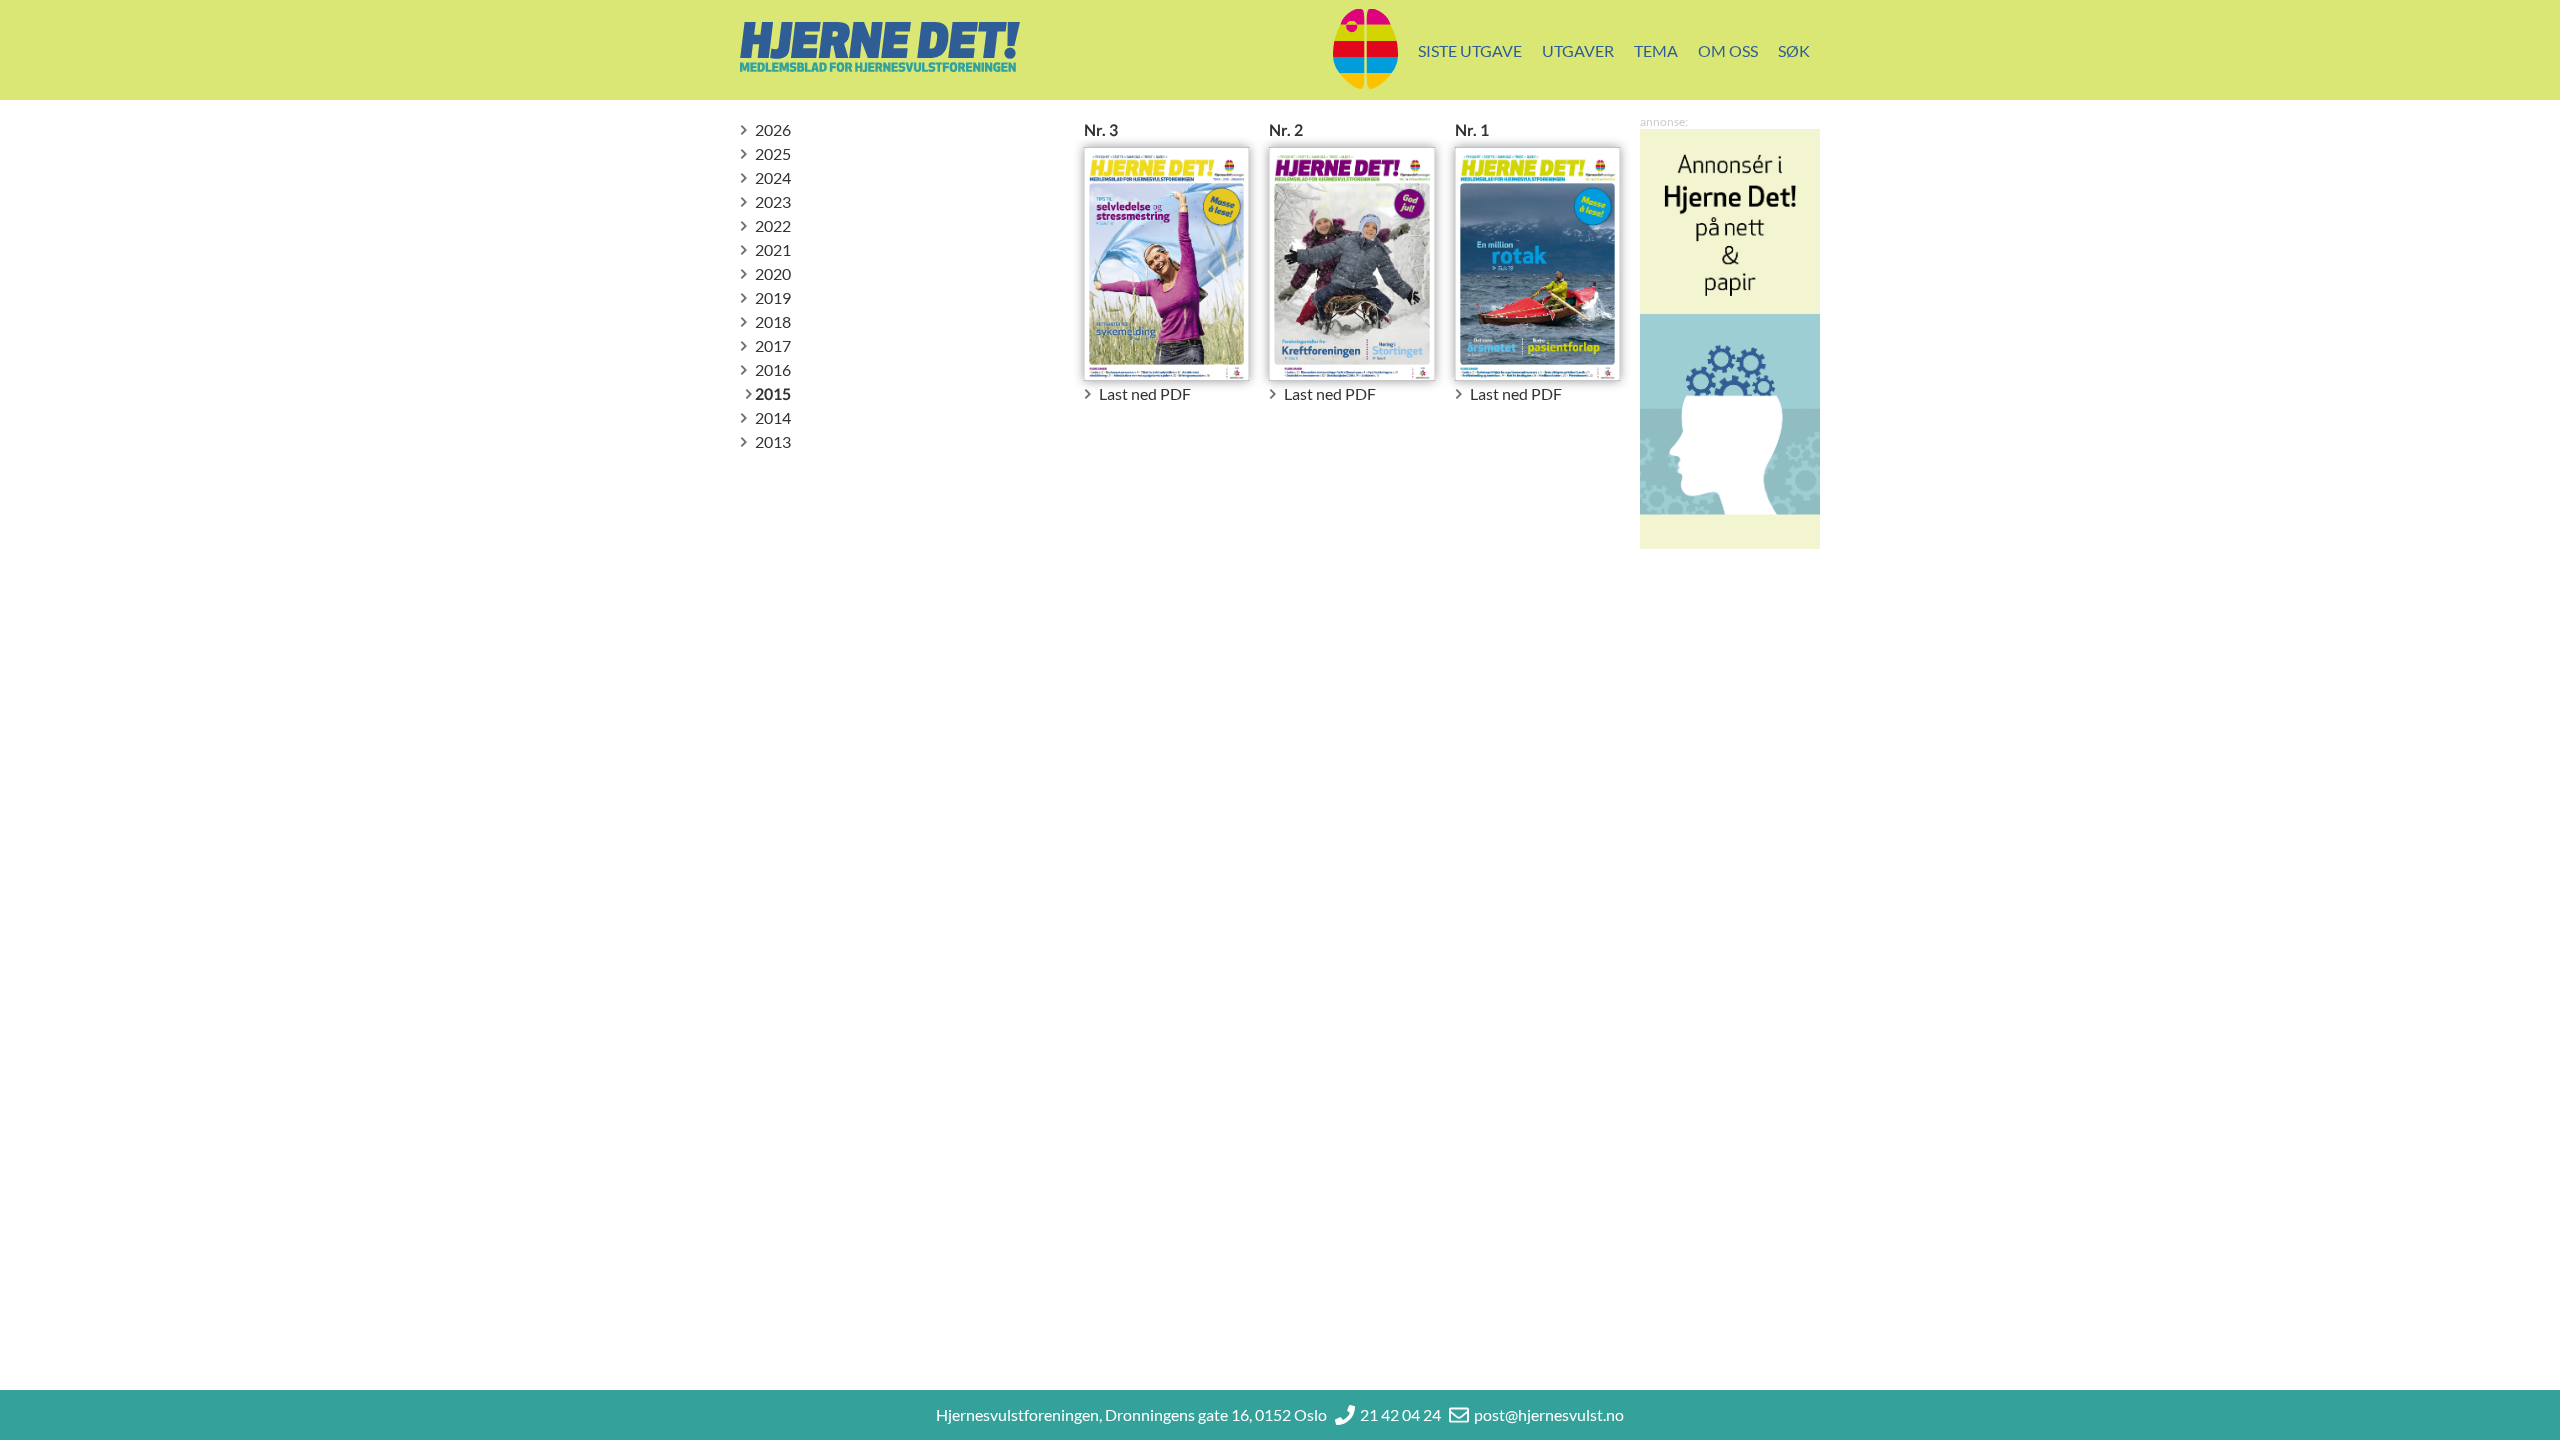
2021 (773, 249)
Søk (1794, 50)
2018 (773, 321)
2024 (773, 177)
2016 (773, 369)
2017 (773, 345)
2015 (773, 393)
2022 (773, 225)
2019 (773, 297)
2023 (773, 201)
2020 (773, 273)
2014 (773, 417)
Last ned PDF (1145, 393)
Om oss (1728, 50)
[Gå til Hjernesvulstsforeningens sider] (1365, 50)
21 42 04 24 (1400, 1414)
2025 (773, 153)
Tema (1656, 50)
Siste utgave (1470, 50)
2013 (773, 441)
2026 (773, 129)
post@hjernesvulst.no (1549, 1414)
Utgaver (1578, 50)
